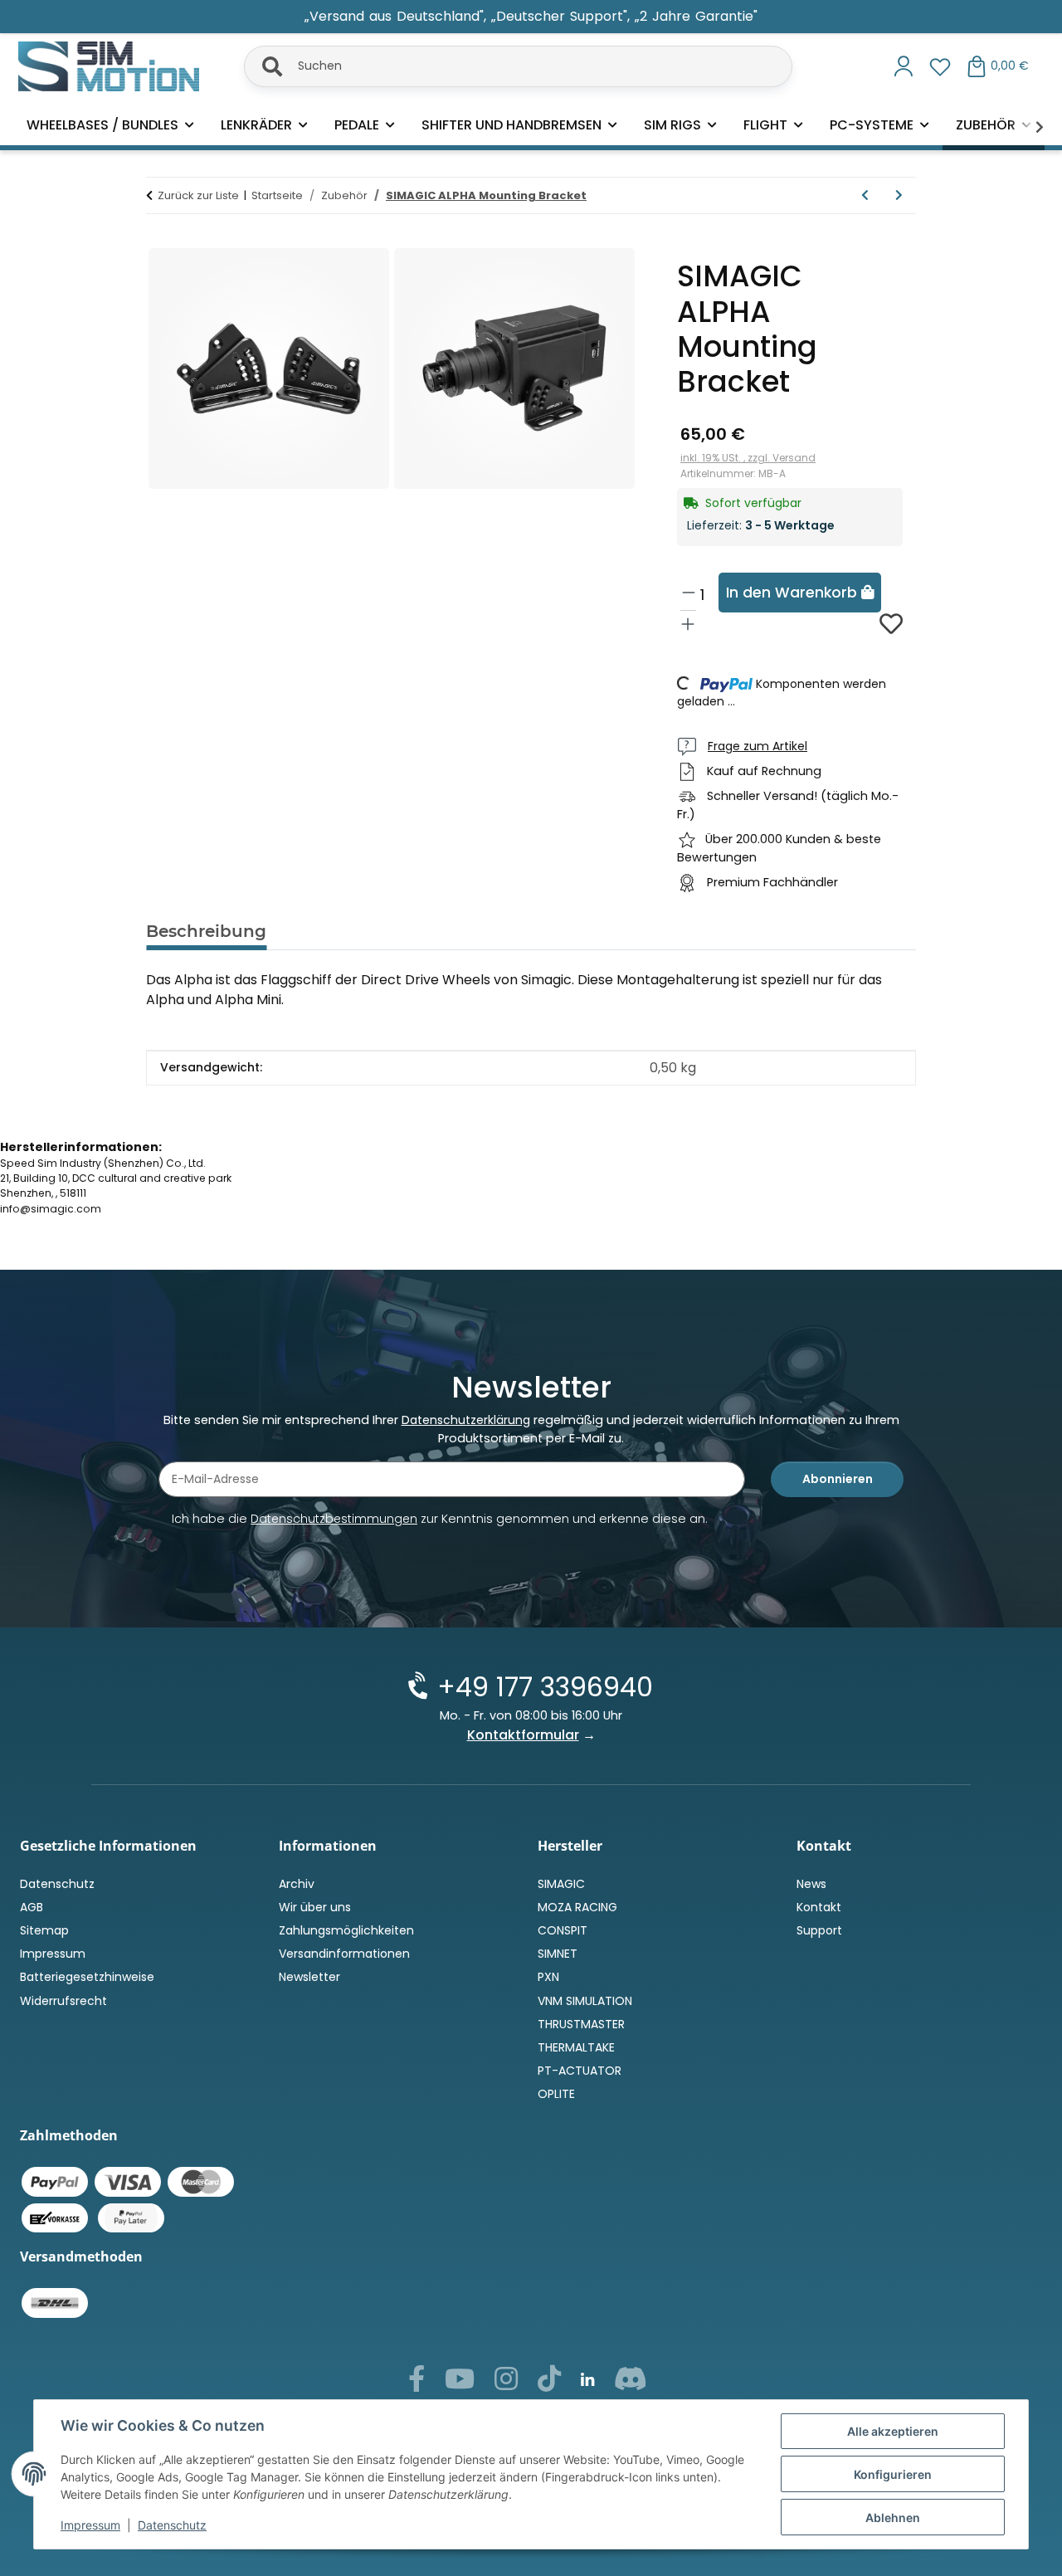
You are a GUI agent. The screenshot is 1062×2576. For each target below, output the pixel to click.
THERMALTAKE (576, 2047)
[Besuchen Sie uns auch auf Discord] (631, 2383)
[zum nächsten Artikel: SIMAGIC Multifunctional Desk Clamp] (899, 195)
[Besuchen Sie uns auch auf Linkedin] (587, 2381)
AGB (32, 1907)
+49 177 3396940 (545, 1687)
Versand (794, 458)
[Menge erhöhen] (688, 624)
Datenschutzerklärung (466, 1420)
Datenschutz (172, 2525)
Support (819, 1930)
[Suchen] (262, 63)
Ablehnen (893, 2517)
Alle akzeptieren (893, 2431)
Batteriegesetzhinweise (87, 1977)
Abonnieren (838, 1479)
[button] (904, 66)
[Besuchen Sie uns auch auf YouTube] (460, 2383)
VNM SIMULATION (585, 2001)
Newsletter (309, 1977)
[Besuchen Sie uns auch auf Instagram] (506, 2383)
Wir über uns (315, 1907)
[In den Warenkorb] (159, 237)
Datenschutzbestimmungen (334, 1519)
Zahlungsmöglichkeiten (346, 1930)
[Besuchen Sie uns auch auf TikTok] (549, 2383)
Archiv (297, 1884)
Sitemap (44, 1930)
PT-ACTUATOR (580, 2071)
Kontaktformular (523, 1735)
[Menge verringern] (689, 592)
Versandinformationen (344, 1954)
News (811, 1884)
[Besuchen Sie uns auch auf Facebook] (417, 2383)
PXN (548, 1977)
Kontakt (819, 1907)
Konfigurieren (893, 2474)
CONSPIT (563, 1930)
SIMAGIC (561, 1884)
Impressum (90, 2525)
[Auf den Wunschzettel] (891, 624)
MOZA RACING (577, 1907)
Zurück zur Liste (198, 195)
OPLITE (556, 2094)
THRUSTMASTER (581, 2024)
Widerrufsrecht (63, 2001)
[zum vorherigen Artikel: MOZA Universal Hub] (865, 195)
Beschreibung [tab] (206, 931)
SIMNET (558, 1954)
